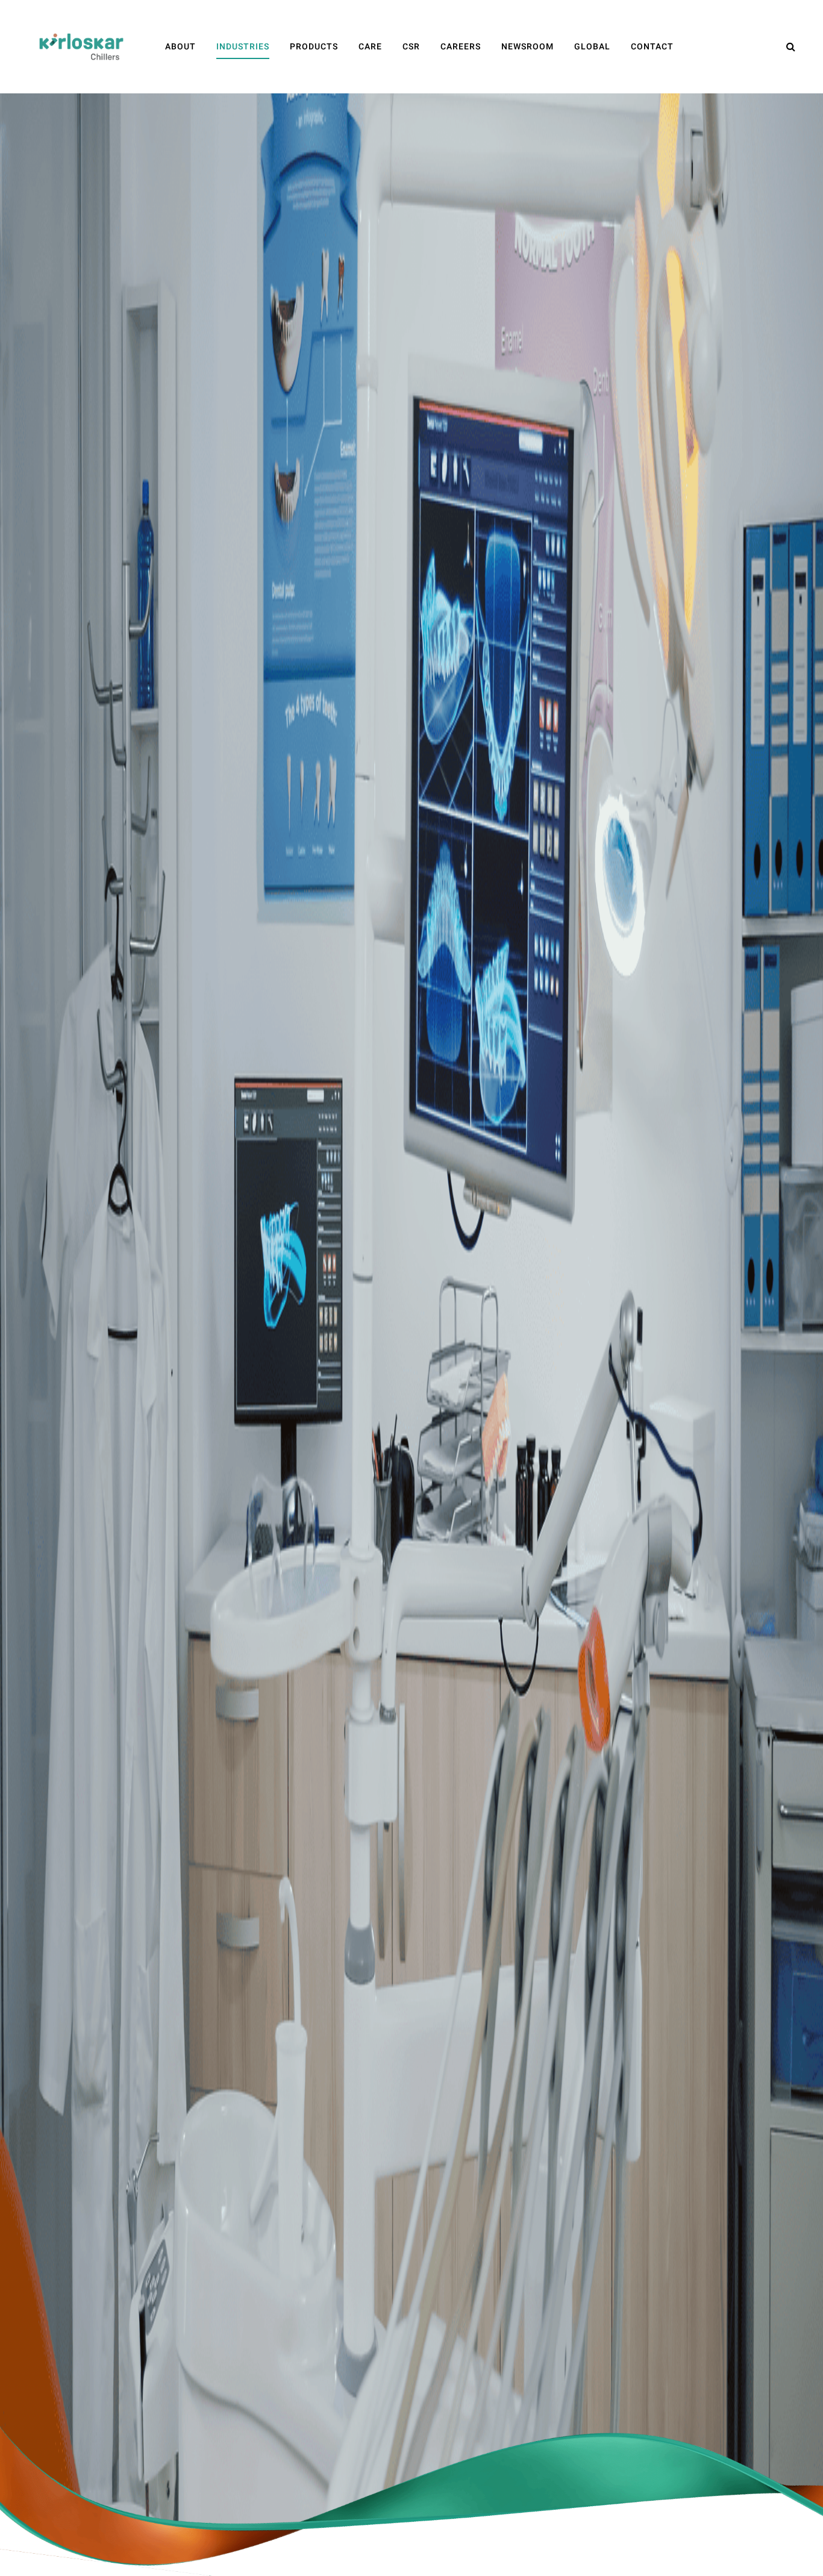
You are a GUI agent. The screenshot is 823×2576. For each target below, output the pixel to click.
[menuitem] (180, 47)
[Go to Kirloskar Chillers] (81, 46)
